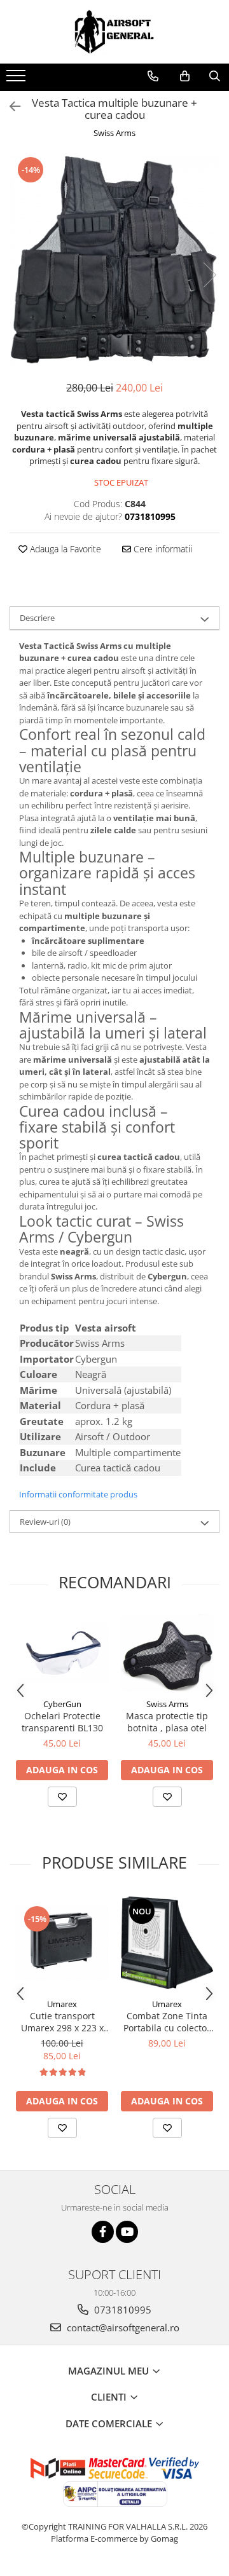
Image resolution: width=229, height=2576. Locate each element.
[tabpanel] (114, 262)
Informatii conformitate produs (78, 1494)
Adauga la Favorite (64, 549)
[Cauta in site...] (215, 76)
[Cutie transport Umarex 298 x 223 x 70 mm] (62, 1943)
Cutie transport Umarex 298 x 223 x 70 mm (62, 2022)
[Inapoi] (10, 106)
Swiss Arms (114, 133)
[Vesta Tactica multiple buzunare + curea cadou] (114, 262)
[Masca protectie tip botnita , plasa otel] (167, 1653)
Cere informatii (162, 549)
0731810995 (121, 2310)
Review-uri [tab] (45, 1522)
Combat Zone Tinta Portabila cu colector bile (167, 2022)
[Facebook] (103, 2232)
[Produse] (17, 79)
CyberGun (62, 1704)
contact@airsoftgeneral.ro (122, 2327)
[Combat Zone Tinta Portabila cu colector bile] (167, 1943)
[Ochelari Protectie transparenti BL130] (62, 1653)
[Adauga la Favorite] (62, 1797)
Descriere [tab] (37, 618)
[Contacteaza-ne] (153, 76)
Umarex (62, 2004)
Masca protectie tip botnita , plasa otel (167, 1722)
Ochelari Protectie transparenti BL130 (62, 1722)
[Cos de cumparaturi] (185, 76)
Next (209, 275)
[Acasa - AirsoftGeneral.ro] (114, 32)
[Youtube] (127, 2232)
